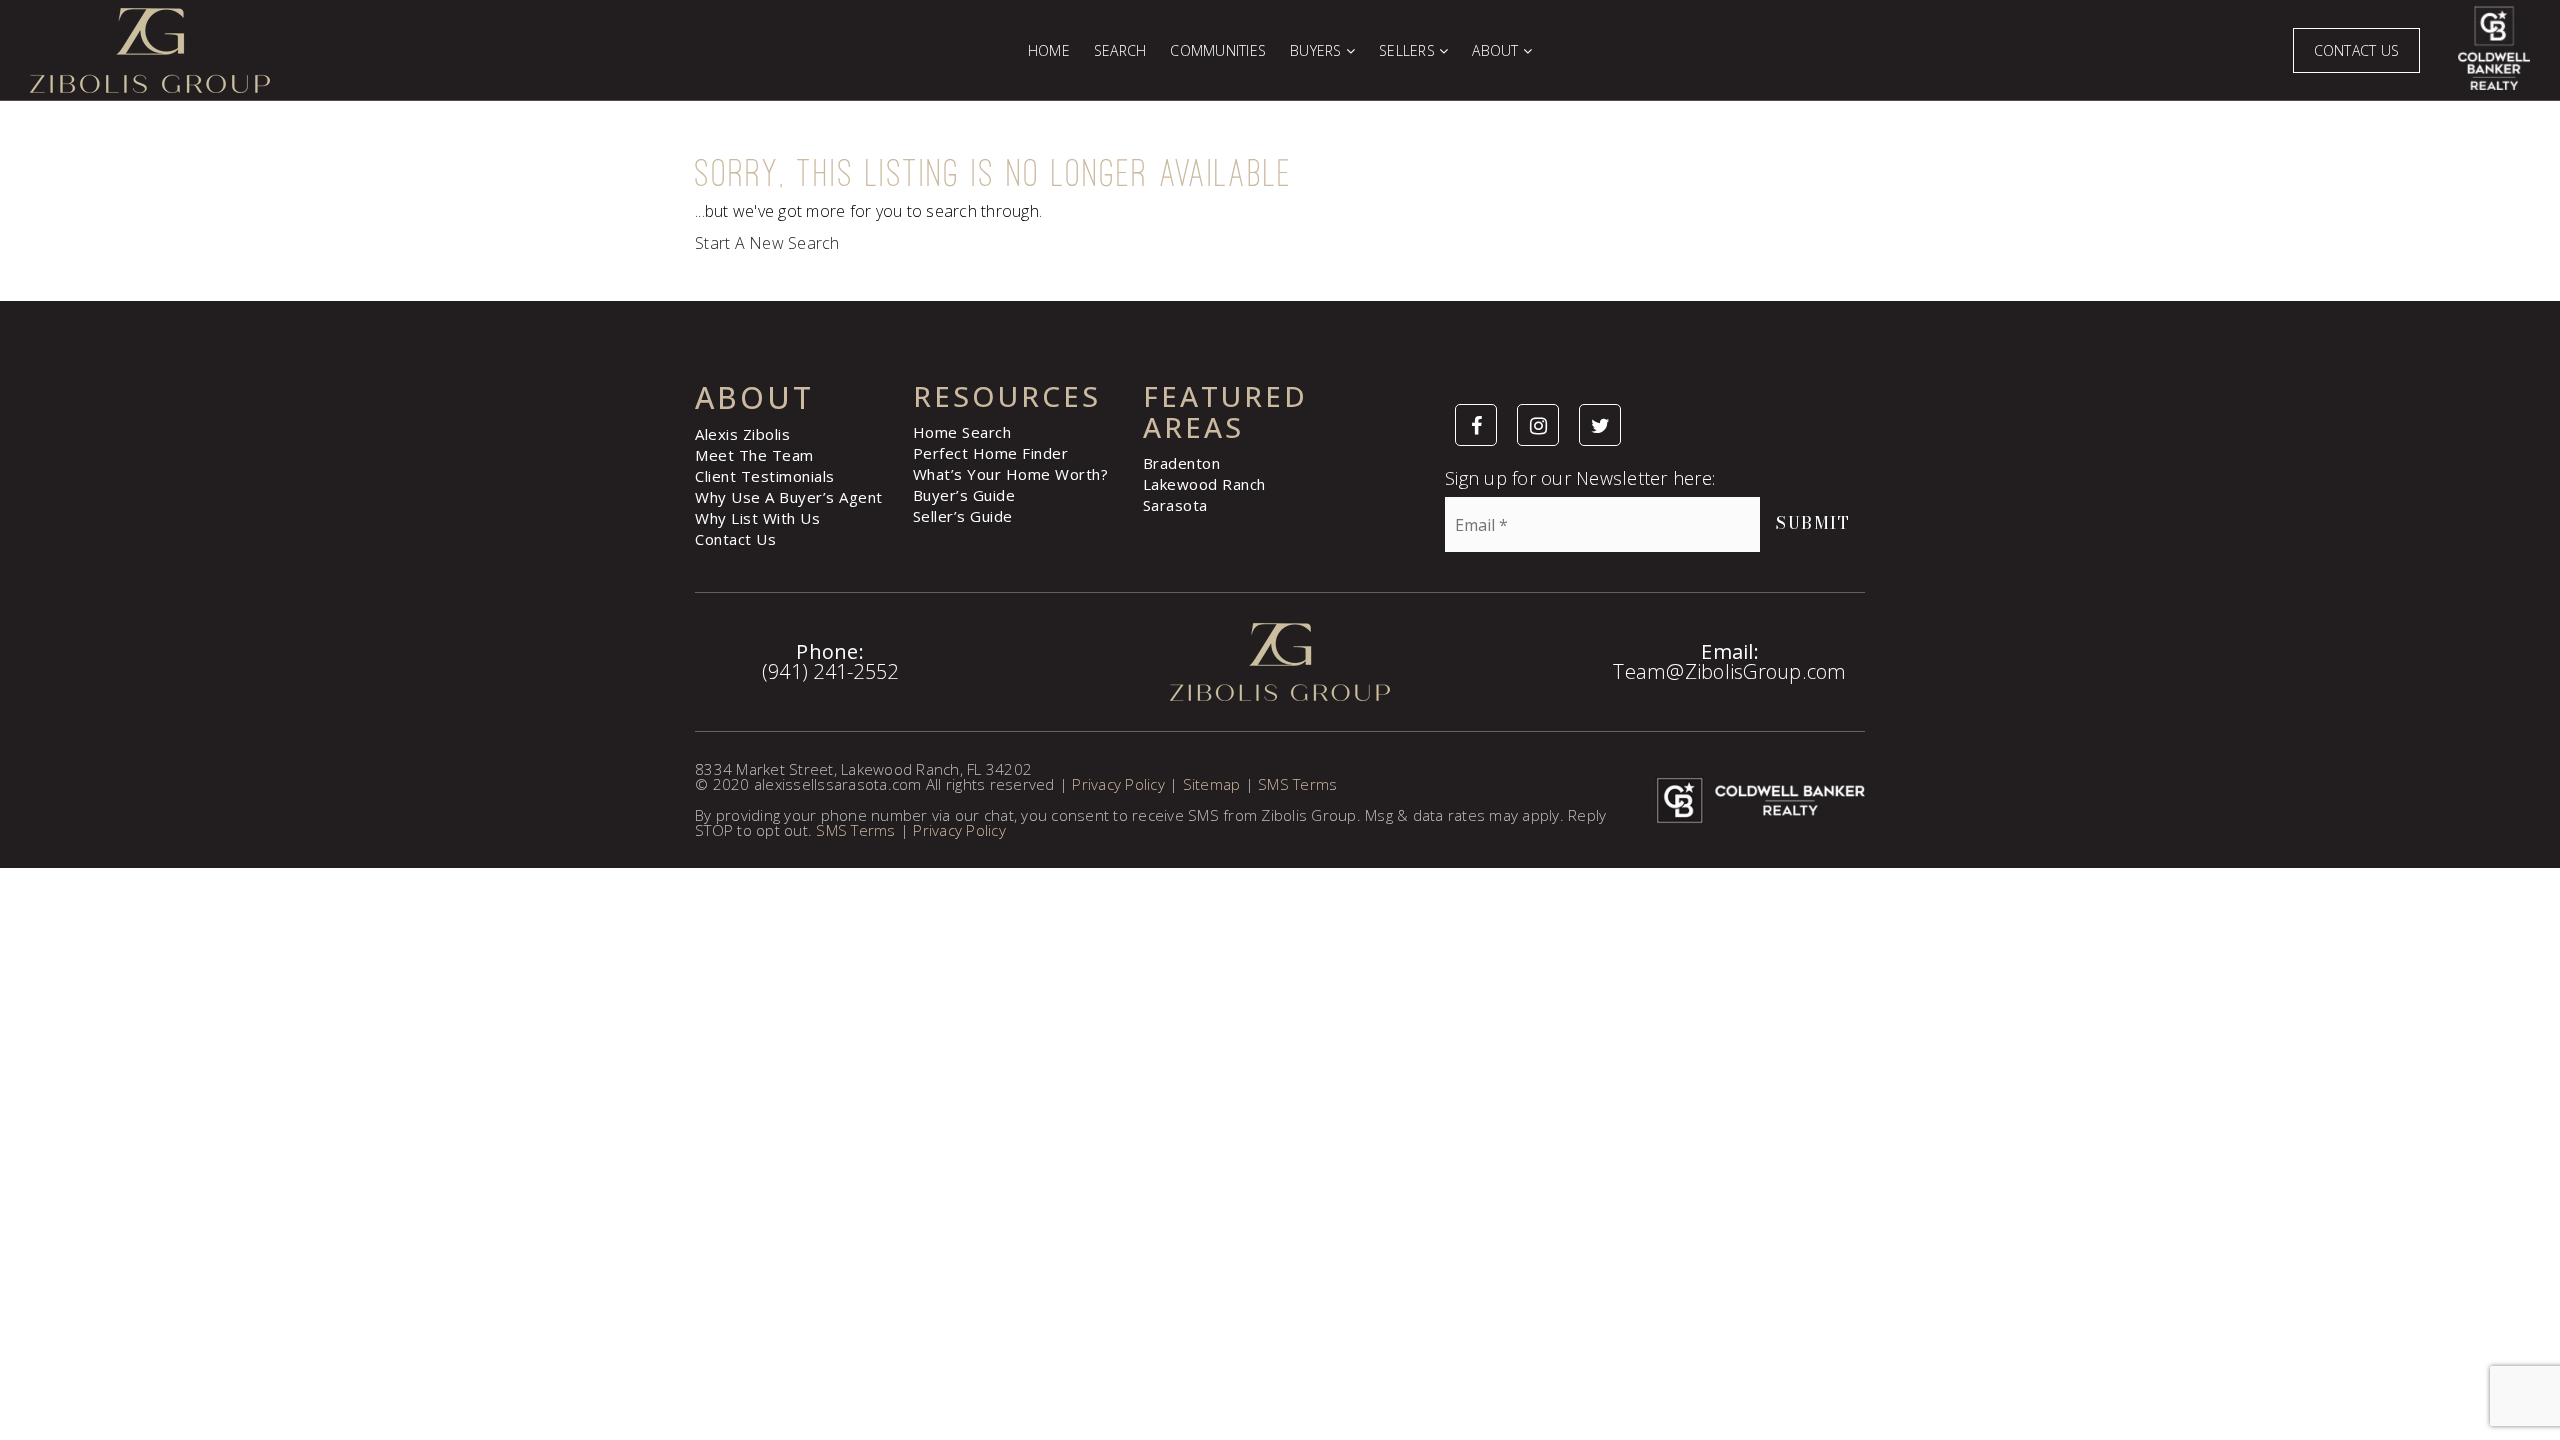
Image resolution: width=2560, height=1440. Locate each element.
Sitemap (1212, 784)
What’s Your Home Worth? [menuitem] (1011, 474)
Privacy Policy (1118, 784)
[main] (1280, 201)
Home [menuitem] (1049, 50)
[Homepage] (514, 50)
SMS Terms (1297, 784)
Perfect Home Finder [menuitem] (991, 453)
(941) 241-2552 (830, 671)
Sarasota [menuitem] (1175, 505)
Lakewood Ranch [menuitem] (1204, 484)
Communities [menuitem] (1218, 50)
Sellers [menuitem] (1409, 50)
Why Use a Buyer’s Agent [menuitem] (789, 497)
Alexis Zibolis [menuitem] (742, 434)
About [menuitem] (1497, 50)
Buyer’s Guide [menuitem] (964, 495)
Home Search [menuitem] (962, 432)
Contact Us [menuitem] (735, 539)
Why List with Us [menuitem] (757, 518)
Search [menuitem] (1120, 50)
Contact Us (2357, 50)
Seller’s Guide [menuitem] (963, 516)
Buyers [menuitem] (1318, 50)
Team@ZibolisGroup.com (1729, 671)
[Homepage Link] (1280, 660)
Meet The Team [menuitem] (754, 455)
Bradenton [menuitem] (1182, 463)
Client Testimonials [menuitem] (765, 476)
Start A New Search (767, 243)
